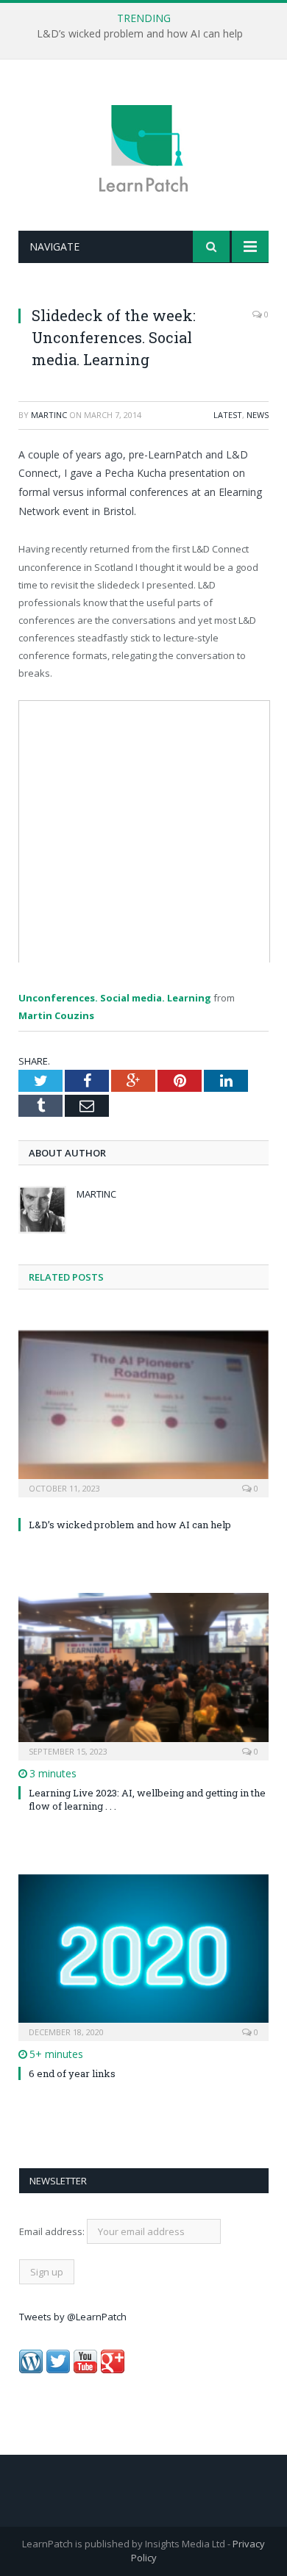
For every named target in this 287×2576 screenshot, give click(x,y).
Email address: (53, 2231)
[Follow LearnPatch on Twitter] (58, 2370)
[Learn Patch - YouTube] (85, 2370)
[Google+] (113, 2370)
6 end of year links (72, 2073)
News (258, 415)
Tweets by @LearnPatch (73, 2317)
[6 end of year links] (143, 1956)
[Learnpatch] (143, 147)
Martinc (49, 415)
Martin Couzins (56, 1015)
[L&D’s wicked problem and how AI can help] (143, 1412)
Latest (228, 415)
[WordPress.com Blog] (31, 2370)
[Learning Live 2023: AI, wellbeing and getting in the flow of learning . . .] (143, 1674)
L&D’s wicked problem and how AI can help (140, 34)
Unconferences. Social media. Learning (115, 998)
